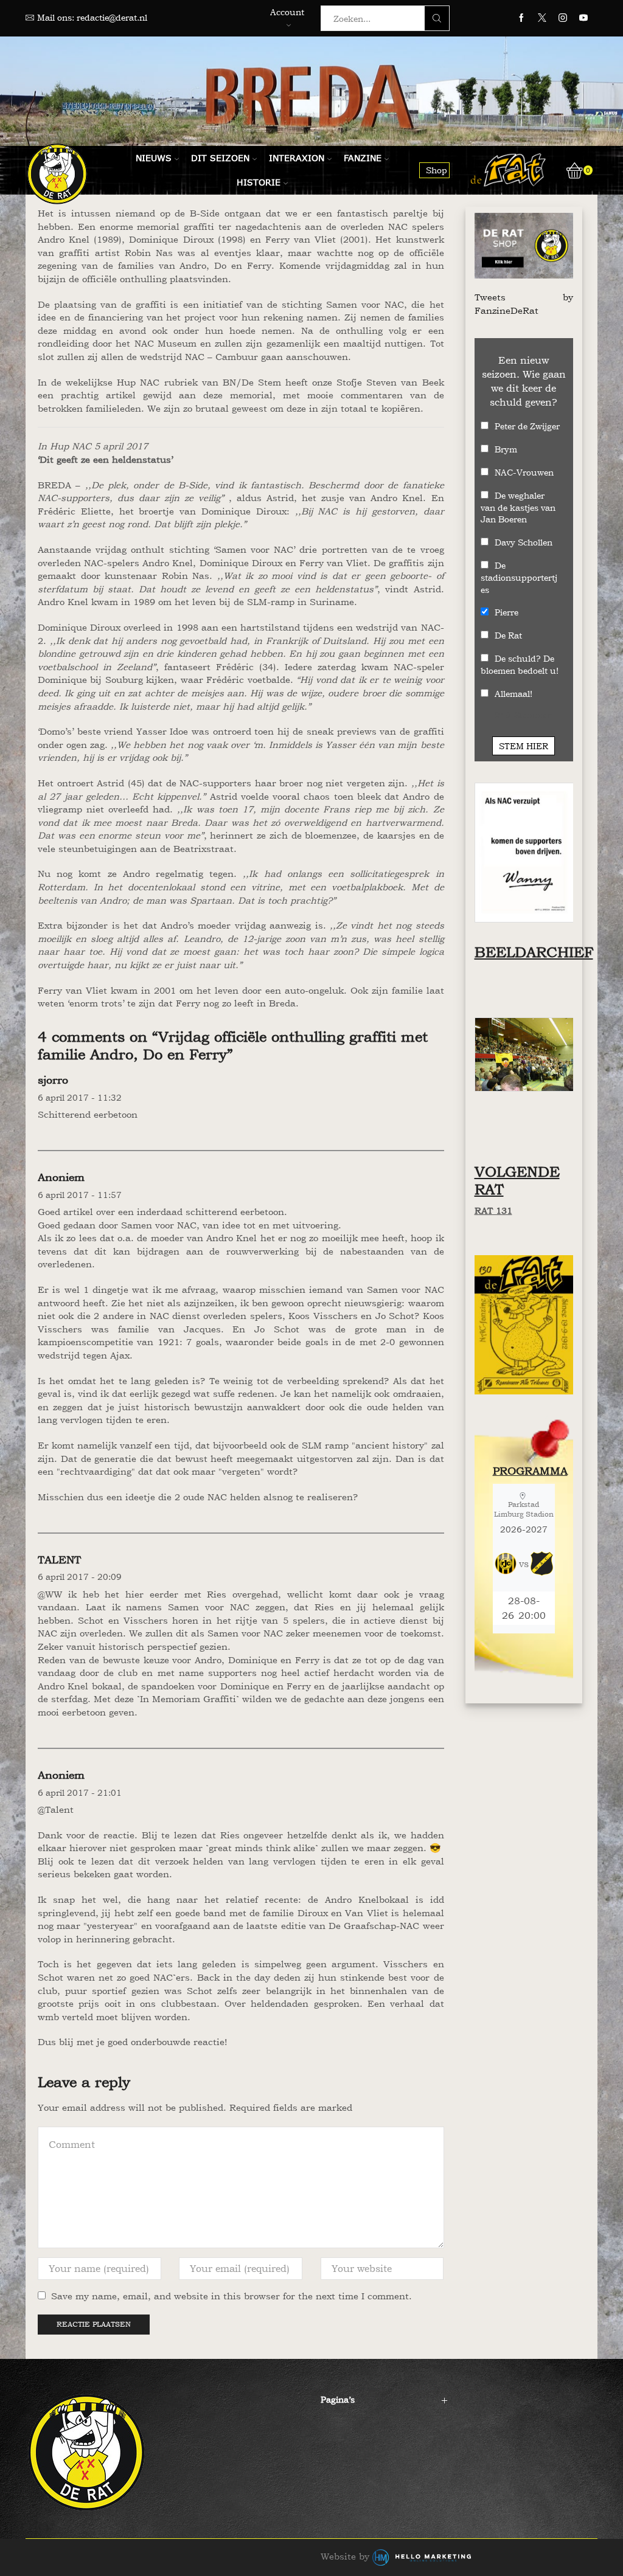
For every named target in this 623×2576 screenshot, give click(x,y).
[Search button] (437, 18)
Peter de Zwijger (527, 426)
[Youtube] (583, 18)
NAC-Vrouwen (524, 472)
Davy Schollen (524, 542)
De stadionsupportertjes (519, 577)
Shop (437, 170)
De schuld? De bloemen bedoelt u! (520, 664)
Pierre (506, 612)
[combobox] (376, 18)
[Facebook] (521, 18)
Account (287, 12)
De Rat (508, 635)
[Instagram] (563, 18)
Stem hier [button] (524, 746)
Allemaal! (513, 694)
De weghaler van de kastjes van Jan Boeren (518, 507)
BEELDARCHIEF (534, 952)
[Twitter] (542, 18)
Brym (506, 449)
